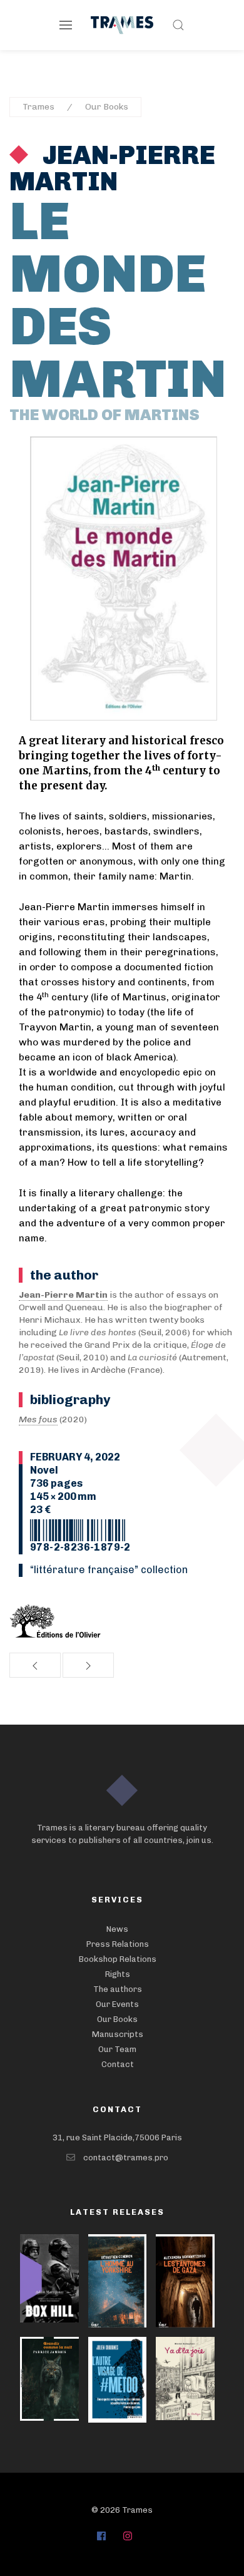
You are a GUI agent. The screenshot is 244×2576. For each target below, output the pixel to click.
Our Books (107, 107)
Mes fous (38, 1419)
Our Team (117, 2049)
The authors (118, 1989)
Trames (38, 107)
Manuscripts (118, 2034)
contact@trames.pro (126, 2158)
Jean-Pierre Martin (112, 168)
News (117, 1929)
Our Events (117, 2004)
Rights (118, 1974)
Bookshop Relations (118, 1959)
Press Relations (118, 1944)
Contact (118, 2064)
